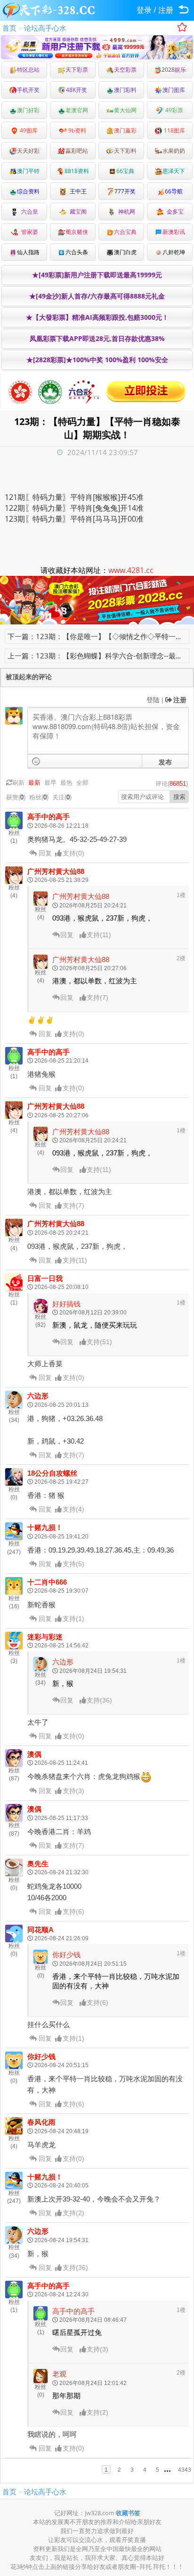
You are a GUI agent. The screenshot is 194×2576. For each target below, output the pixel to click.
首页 (9, 28)
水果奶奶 (174, 151)
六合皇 (28, 212)
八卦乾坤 (174, 252)
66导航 (174, 191)
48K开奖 (77, 90)
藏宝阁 (77, 212)
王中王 (77, 191)
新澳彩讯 (174, 232)
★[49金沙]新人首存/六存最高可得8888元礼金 (97, 296)
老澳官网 (77, 110)
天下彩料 (125, 151)
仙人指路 (28, 252)
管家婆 (28, 232)
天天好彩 (28, 151)
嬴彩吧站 (77, 151)
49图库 (28, 130)
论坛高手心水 (45, 28)
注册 (166, 10)
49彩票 (174, 110)
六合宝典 (125, 232)
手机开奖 (28, 90)
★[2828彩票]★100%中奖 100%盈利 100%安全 (97, 360)
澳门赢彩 (125, 130)
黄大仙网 (125, 110)
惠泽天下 (174, 171)
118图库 (174, 130)
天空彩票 (125, 70)
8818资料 (77, 171)
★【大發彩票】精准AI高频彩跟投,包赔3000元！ (97, 317)
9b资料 (77, 130)
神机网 (125, 212)
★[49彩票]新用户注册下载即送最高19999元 (97, 275)
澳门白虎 (125, 252)
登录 (144, 10)
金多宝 (174, 212)
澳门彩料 (125, 90)
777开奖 (125, 191)
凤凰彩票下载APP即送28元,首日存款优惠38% (97, 338)
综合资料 (28, 191)
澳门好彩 (28, 110)
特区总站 (28, 70)
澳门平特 (28, 171)
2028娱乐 (174, 70)
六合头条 (77, 252)
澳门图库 (174, 90)
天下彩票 (77, 70)
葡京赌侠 (77, 232)
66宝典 (125, 171)
